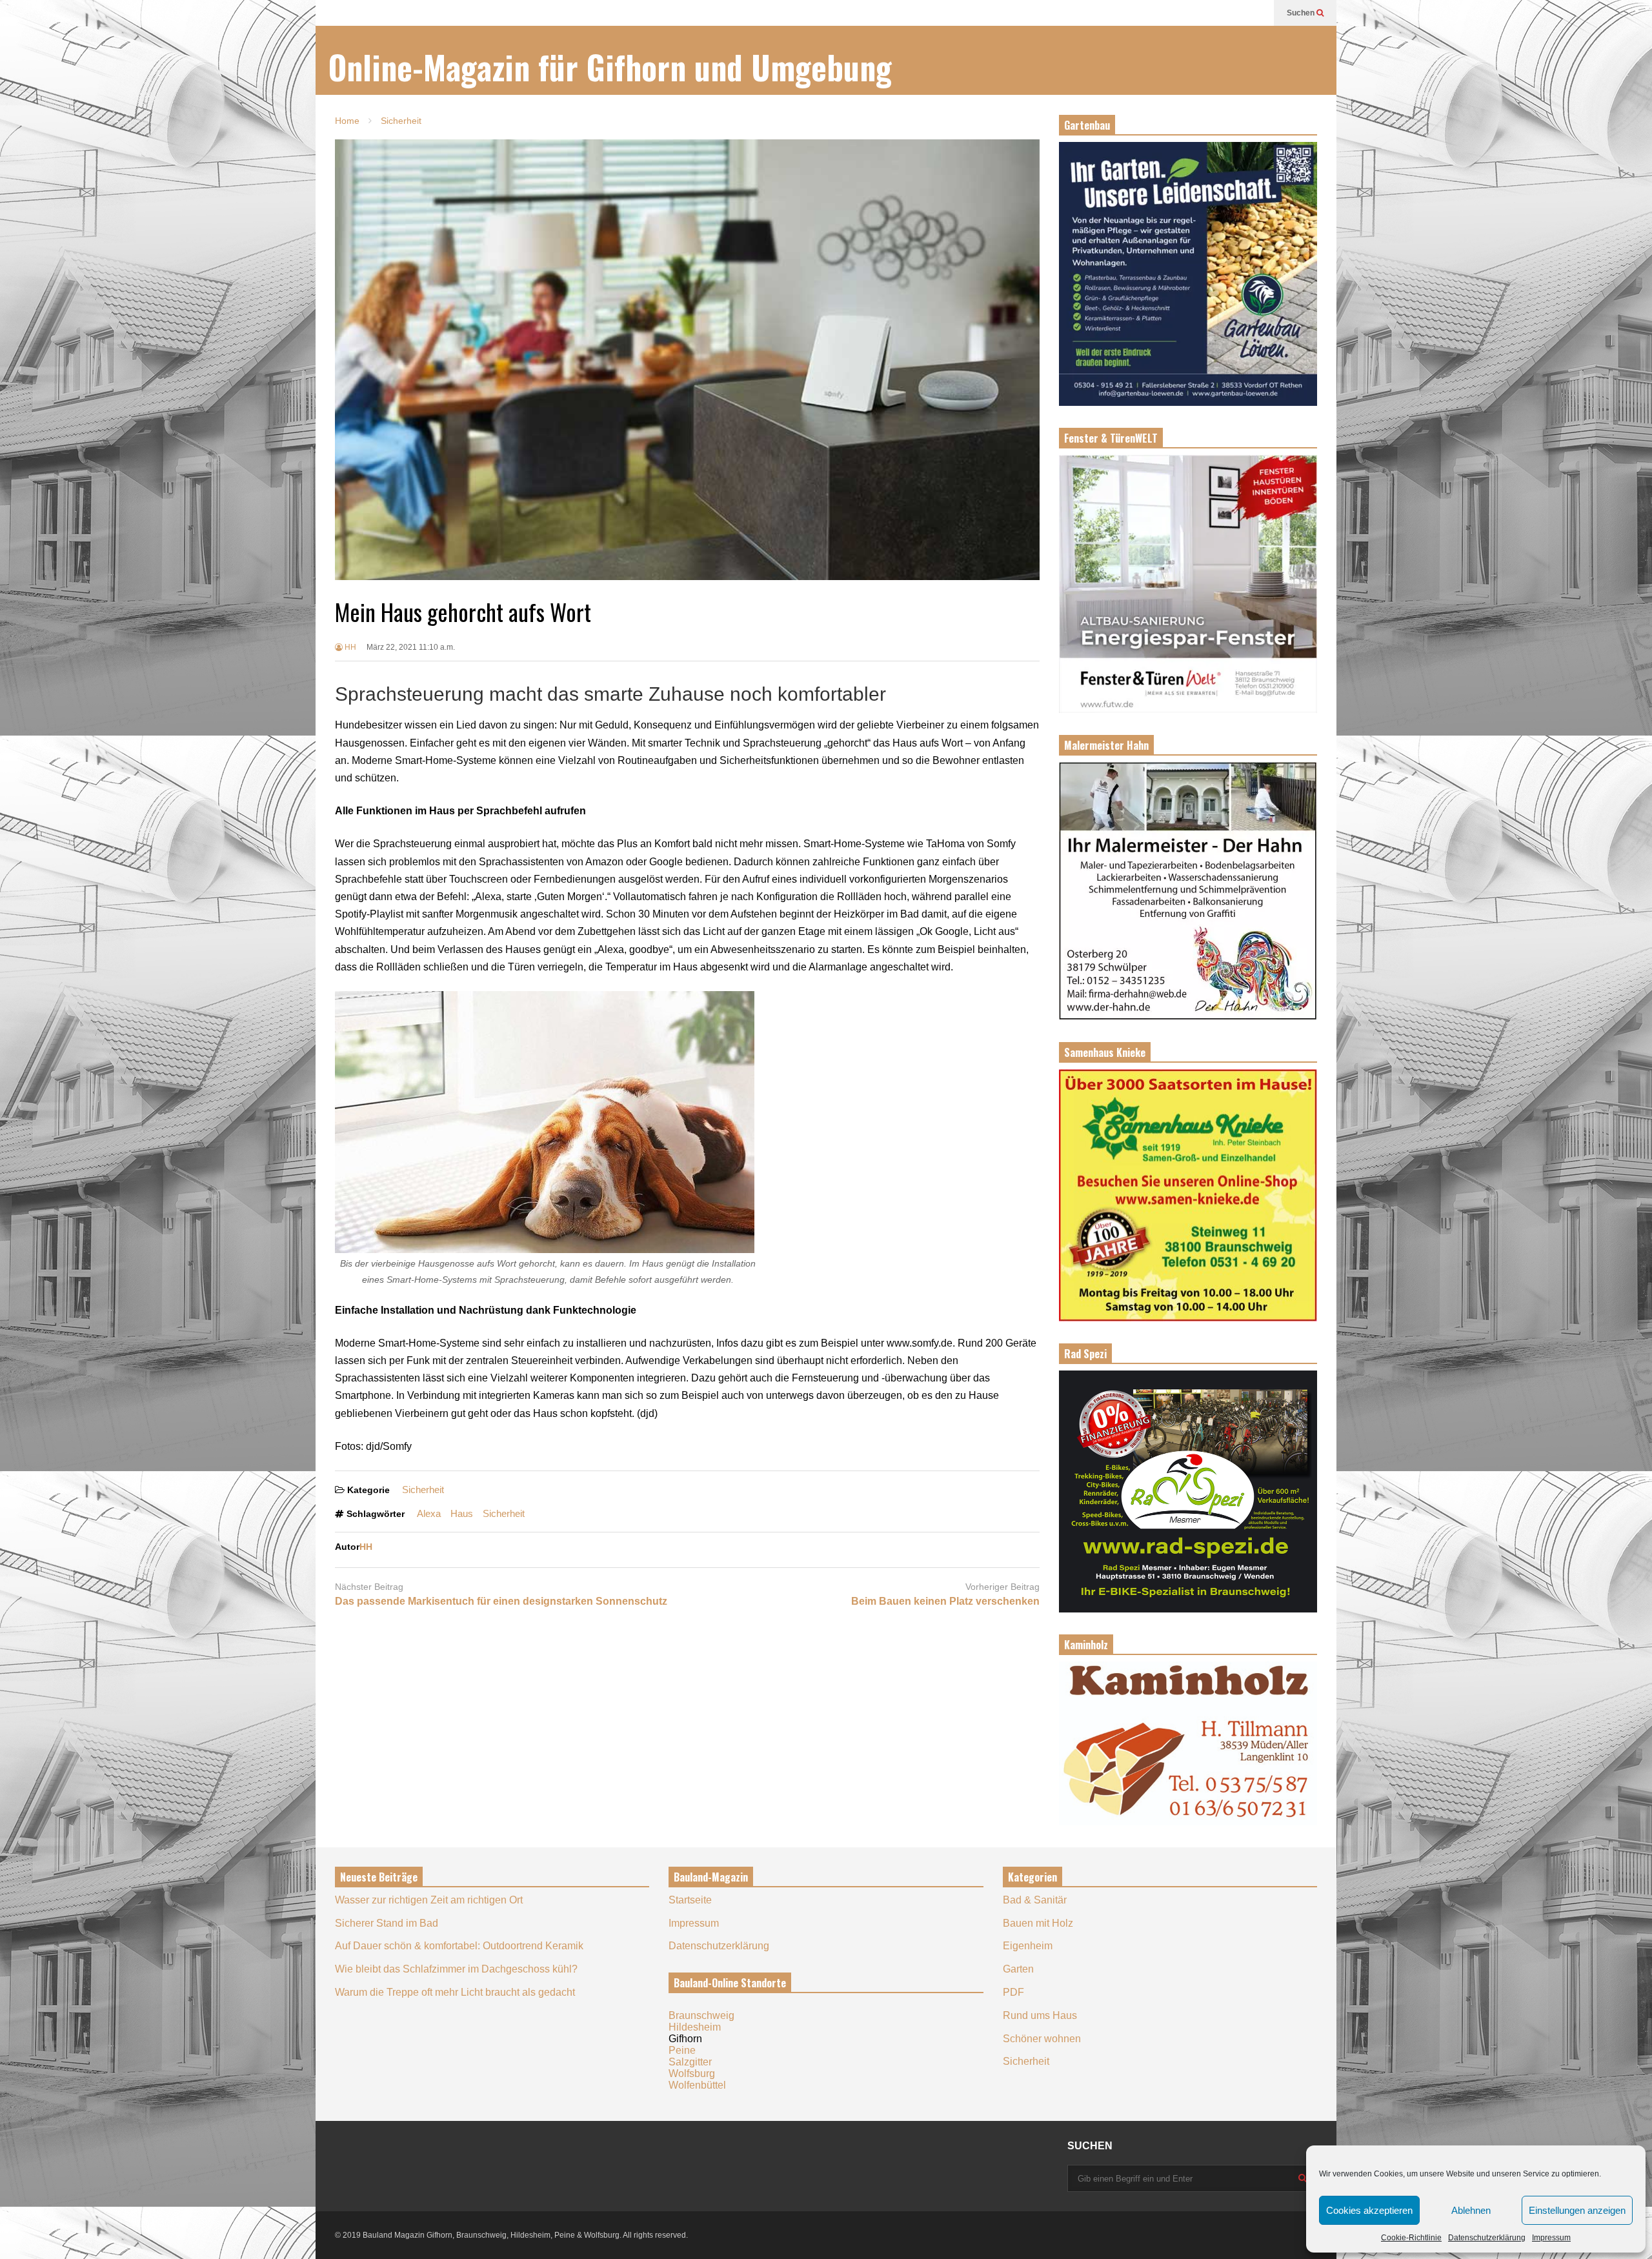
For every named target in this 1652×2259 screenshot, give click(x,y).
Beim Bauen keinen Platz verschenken (945, 1601)
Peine (682, 2050)
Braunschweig (701, 2015)
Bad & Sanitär (1035, 1900)
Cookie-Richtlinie (1411, 2238)
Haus (462, 1513)
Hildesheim (695, 2027)
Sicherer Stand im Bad (387, 1923)
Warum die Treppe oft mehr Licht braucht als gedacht (455, 1992)
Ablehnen (1471, 2210)
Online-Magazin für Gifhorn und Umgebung (610, 67)
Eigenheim (1028, 1946)
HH (349, 647)
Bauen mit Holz (1038, 1923)
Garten (1018, 1969)
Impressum (1551, 2238)
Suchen (1302, 13)
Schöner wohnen (1042, 2039)
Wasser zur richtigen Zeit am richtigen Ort (429, 1900)
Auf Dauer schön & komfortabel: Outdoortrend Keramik (459, 1946)
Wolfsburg (692, 2073)
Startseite (690, 1900)
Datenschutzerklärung (1487, 2238)
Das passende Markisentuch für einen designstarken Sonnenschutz (501, 1601)
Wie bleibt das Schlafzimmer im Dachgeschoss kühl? (456, 1969)
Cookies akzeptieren (1369, 2210)
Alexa (429, 1513)
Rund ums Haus (1040, 2015)
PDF (1013, 1992)
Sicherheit (423, 1490)
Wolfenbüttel (697, 2085)
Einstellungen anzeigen (1577, 2210)
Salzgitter (690, 2062)
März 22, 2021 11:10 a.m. (411, 647)
